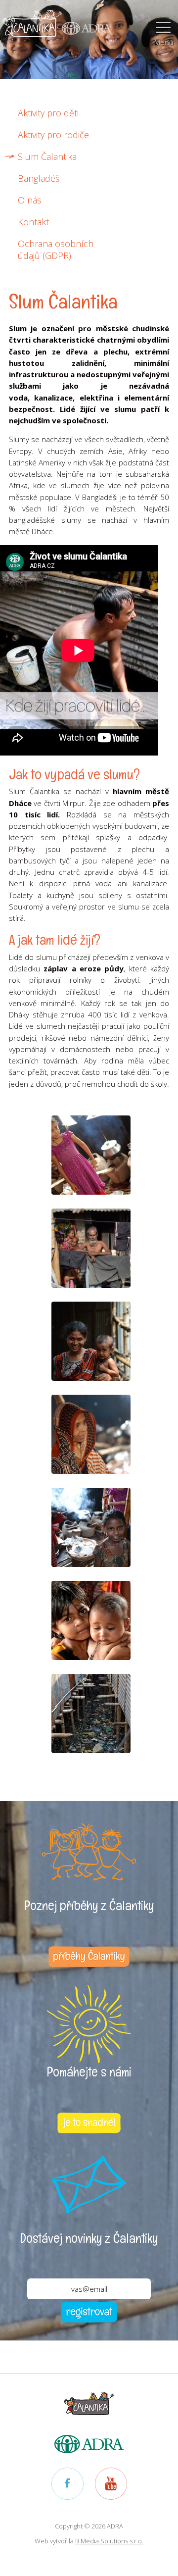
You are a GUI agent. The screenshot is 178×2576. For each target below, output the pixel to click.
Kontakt (33, 222)
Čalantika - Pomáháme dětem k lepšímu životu (32, 22)
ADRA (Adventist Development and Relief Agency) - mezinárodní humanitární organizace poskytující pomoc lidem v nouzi (87, 22)
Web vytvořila (89, 2541)
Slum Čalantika (47, 156)
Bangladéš (39, 178)
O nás (30, 200)
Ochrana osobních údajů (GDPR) (56, 250)
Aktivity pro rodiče (53, 135)
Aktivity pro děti (48, 113)
